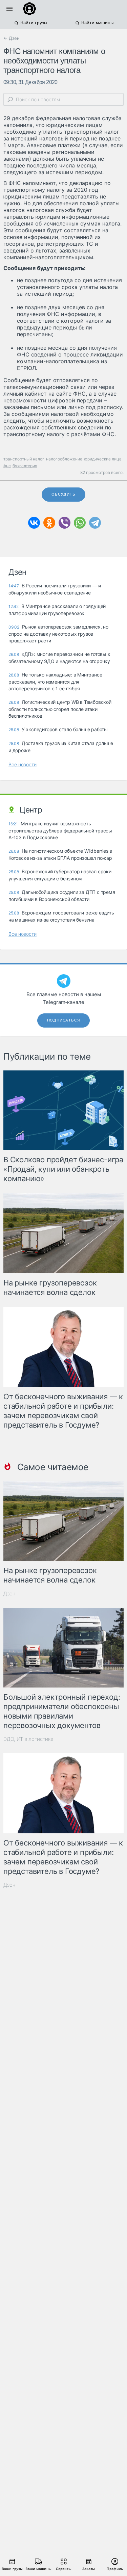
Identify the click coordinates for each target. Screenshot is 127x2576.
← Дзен (12, 38)
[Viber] (65, 523)
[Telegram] (95, 523)
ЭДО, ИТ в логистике (28, 1739)
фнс (7, 466)
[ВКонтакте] (34, 523)
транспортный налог (24, 459)
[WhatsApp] (80, 523)
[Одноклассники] (49, 523)
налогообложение (64, 459)
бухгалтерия (25, 466)
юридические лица (103, 459)
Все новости (23, 764)
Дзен (9, 1594)
